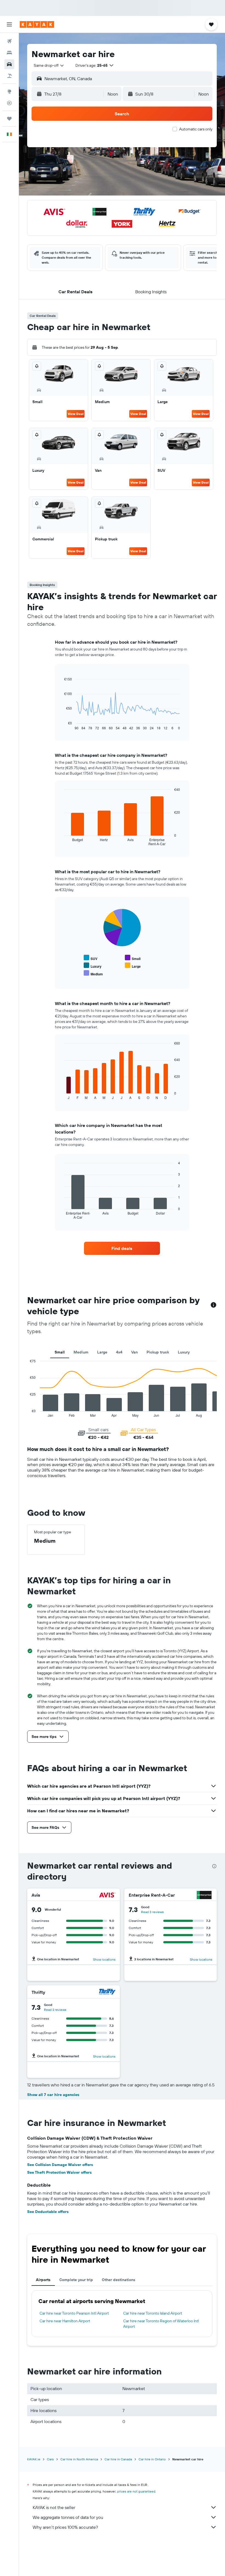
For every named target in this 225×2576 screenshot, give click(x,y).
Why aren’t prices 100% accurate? (65, 2527)
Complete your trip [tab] (76, 2280)
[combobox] (49, 65)
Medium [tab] (81, 1352)
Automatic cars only (196, 129)
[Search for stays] (9, 53)
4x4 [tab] (119, 1352)
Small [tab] (60, 1352)
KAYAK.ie (34, 2459)
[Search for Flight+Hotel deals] (9, 76)
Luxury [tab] (184, 1352)
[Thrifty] (107, 1992)
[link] (122, 1248)
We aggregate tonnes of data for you (68, 2517)
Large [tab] (102, 1352)
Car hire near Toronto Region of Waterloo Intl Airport (161, 2324)
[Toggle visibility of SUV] (91, 958)
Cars (50, 2459)
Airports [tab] (43, 2280)
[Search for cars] (9, 64)
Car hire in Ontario (152, 2459)
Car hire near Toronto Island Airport (153, 2313)
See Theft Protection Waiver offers (59, 2172)
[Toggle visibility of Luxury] (93, 966)
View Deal (76, 414)
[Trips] (9, 119)
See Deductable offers (48, 2212)
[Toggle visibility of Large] (133, 966)
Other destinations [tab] (119, 2280)
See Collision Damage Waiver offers (60, 2165)
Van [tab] (134, 1352)
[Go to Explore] (9, 91)
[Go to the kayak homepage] (37, 24)
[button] (9, 24)
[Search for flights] (9, 41)
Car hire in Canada (118, 2459)
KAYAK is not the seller (54, 2507)
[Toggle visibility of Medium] (93, 973)
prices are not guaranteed (136, 2491)
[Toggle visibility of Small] (133, 958)
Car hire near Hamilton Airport (65, 2321)
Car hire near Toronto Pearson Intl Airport (74, 2313)
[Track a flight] (9, 103)
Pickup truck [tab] (158, 1352)
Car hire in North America (79, 2459)
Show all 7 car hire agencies (53, 2095)
